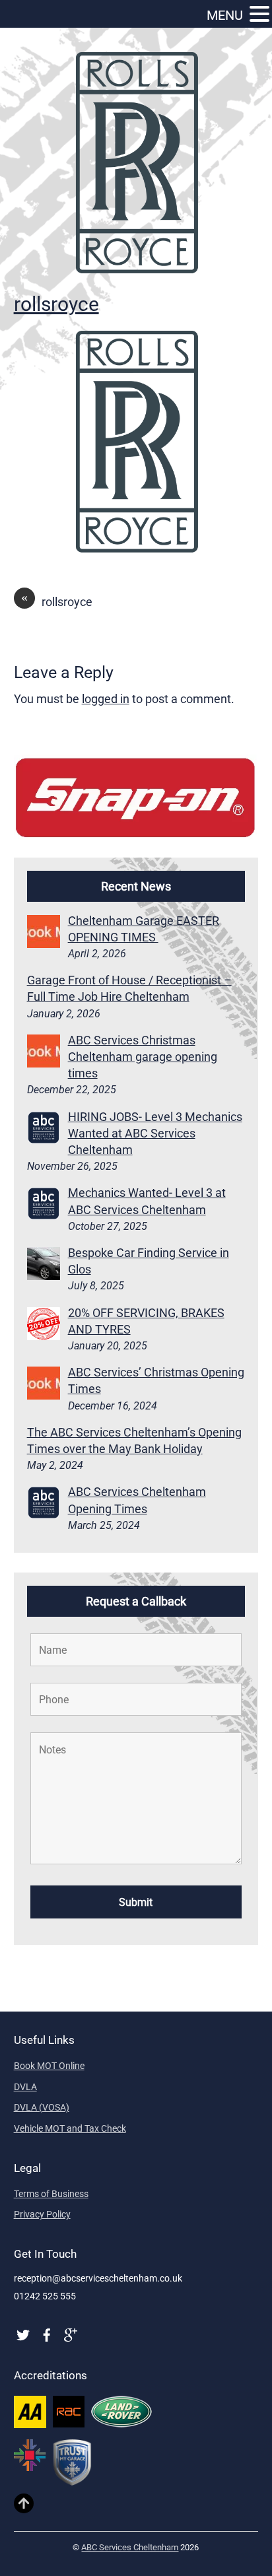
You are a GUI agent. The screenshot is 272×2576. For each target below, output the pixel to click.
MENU (225, 15)
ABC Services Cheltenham (130, 2547)
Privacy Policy (42, 2214)
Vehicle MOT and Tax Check (70, 2128)
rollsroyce (56, 304)
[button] (259, 15)
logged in (106, 699)
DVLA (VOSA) (42, 2107)
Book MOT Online (49, 2066)
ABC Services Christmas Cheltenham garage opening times (143, 1057)
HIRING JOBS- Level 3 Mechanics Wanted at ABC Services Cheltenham (155, 1133)
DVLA (25, 2087)
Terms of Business (51, 2194)
